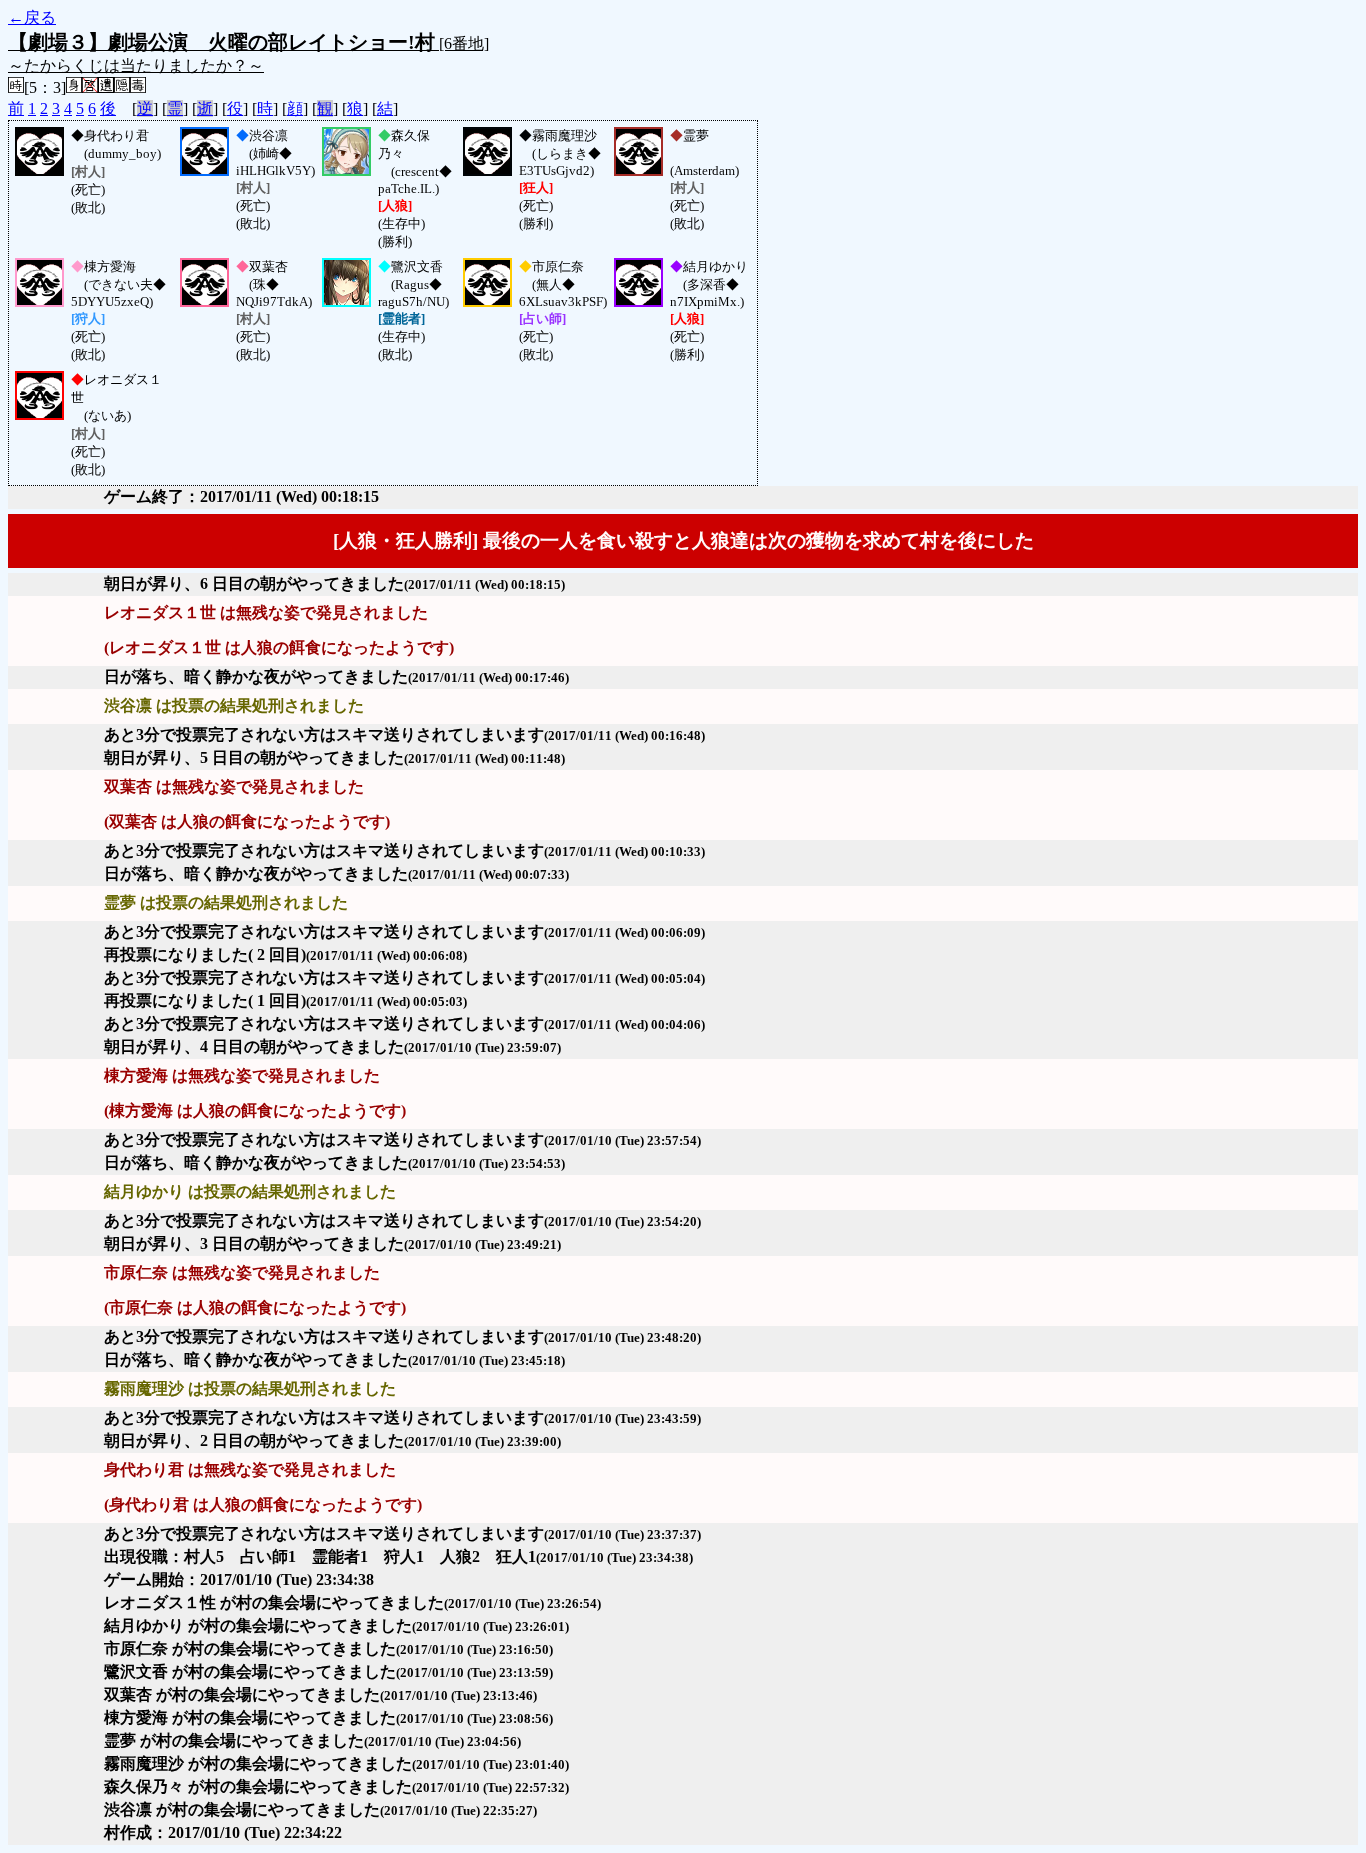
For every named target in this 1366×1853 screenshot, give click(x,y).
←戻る (32, 17)
